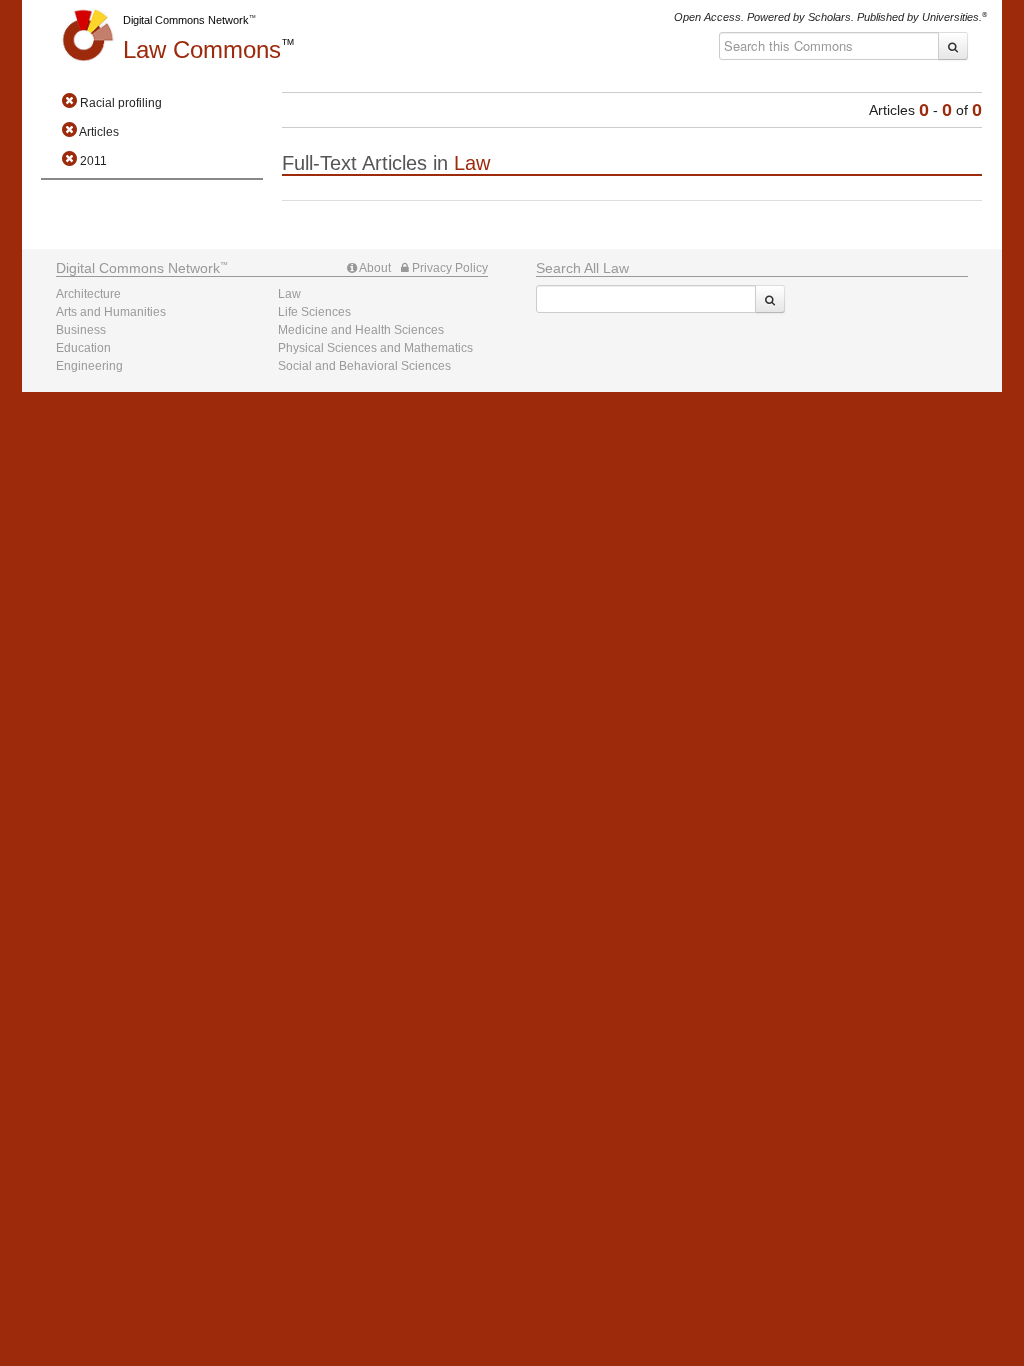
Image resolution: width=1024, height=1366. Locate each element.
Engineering (89, 366)
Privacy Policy (448, 268)
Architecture (88, 294)
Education (83, 348)
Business (81, 330)
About (374, 268)
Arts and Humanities (111, 312)
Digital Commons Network (186, 20)
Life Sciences (314, 312)
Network (138, 268)
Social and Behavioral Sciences (364, 366)
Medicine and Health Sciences (361, 330)
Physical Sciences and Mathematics (375, 348)
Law (202, 49)
